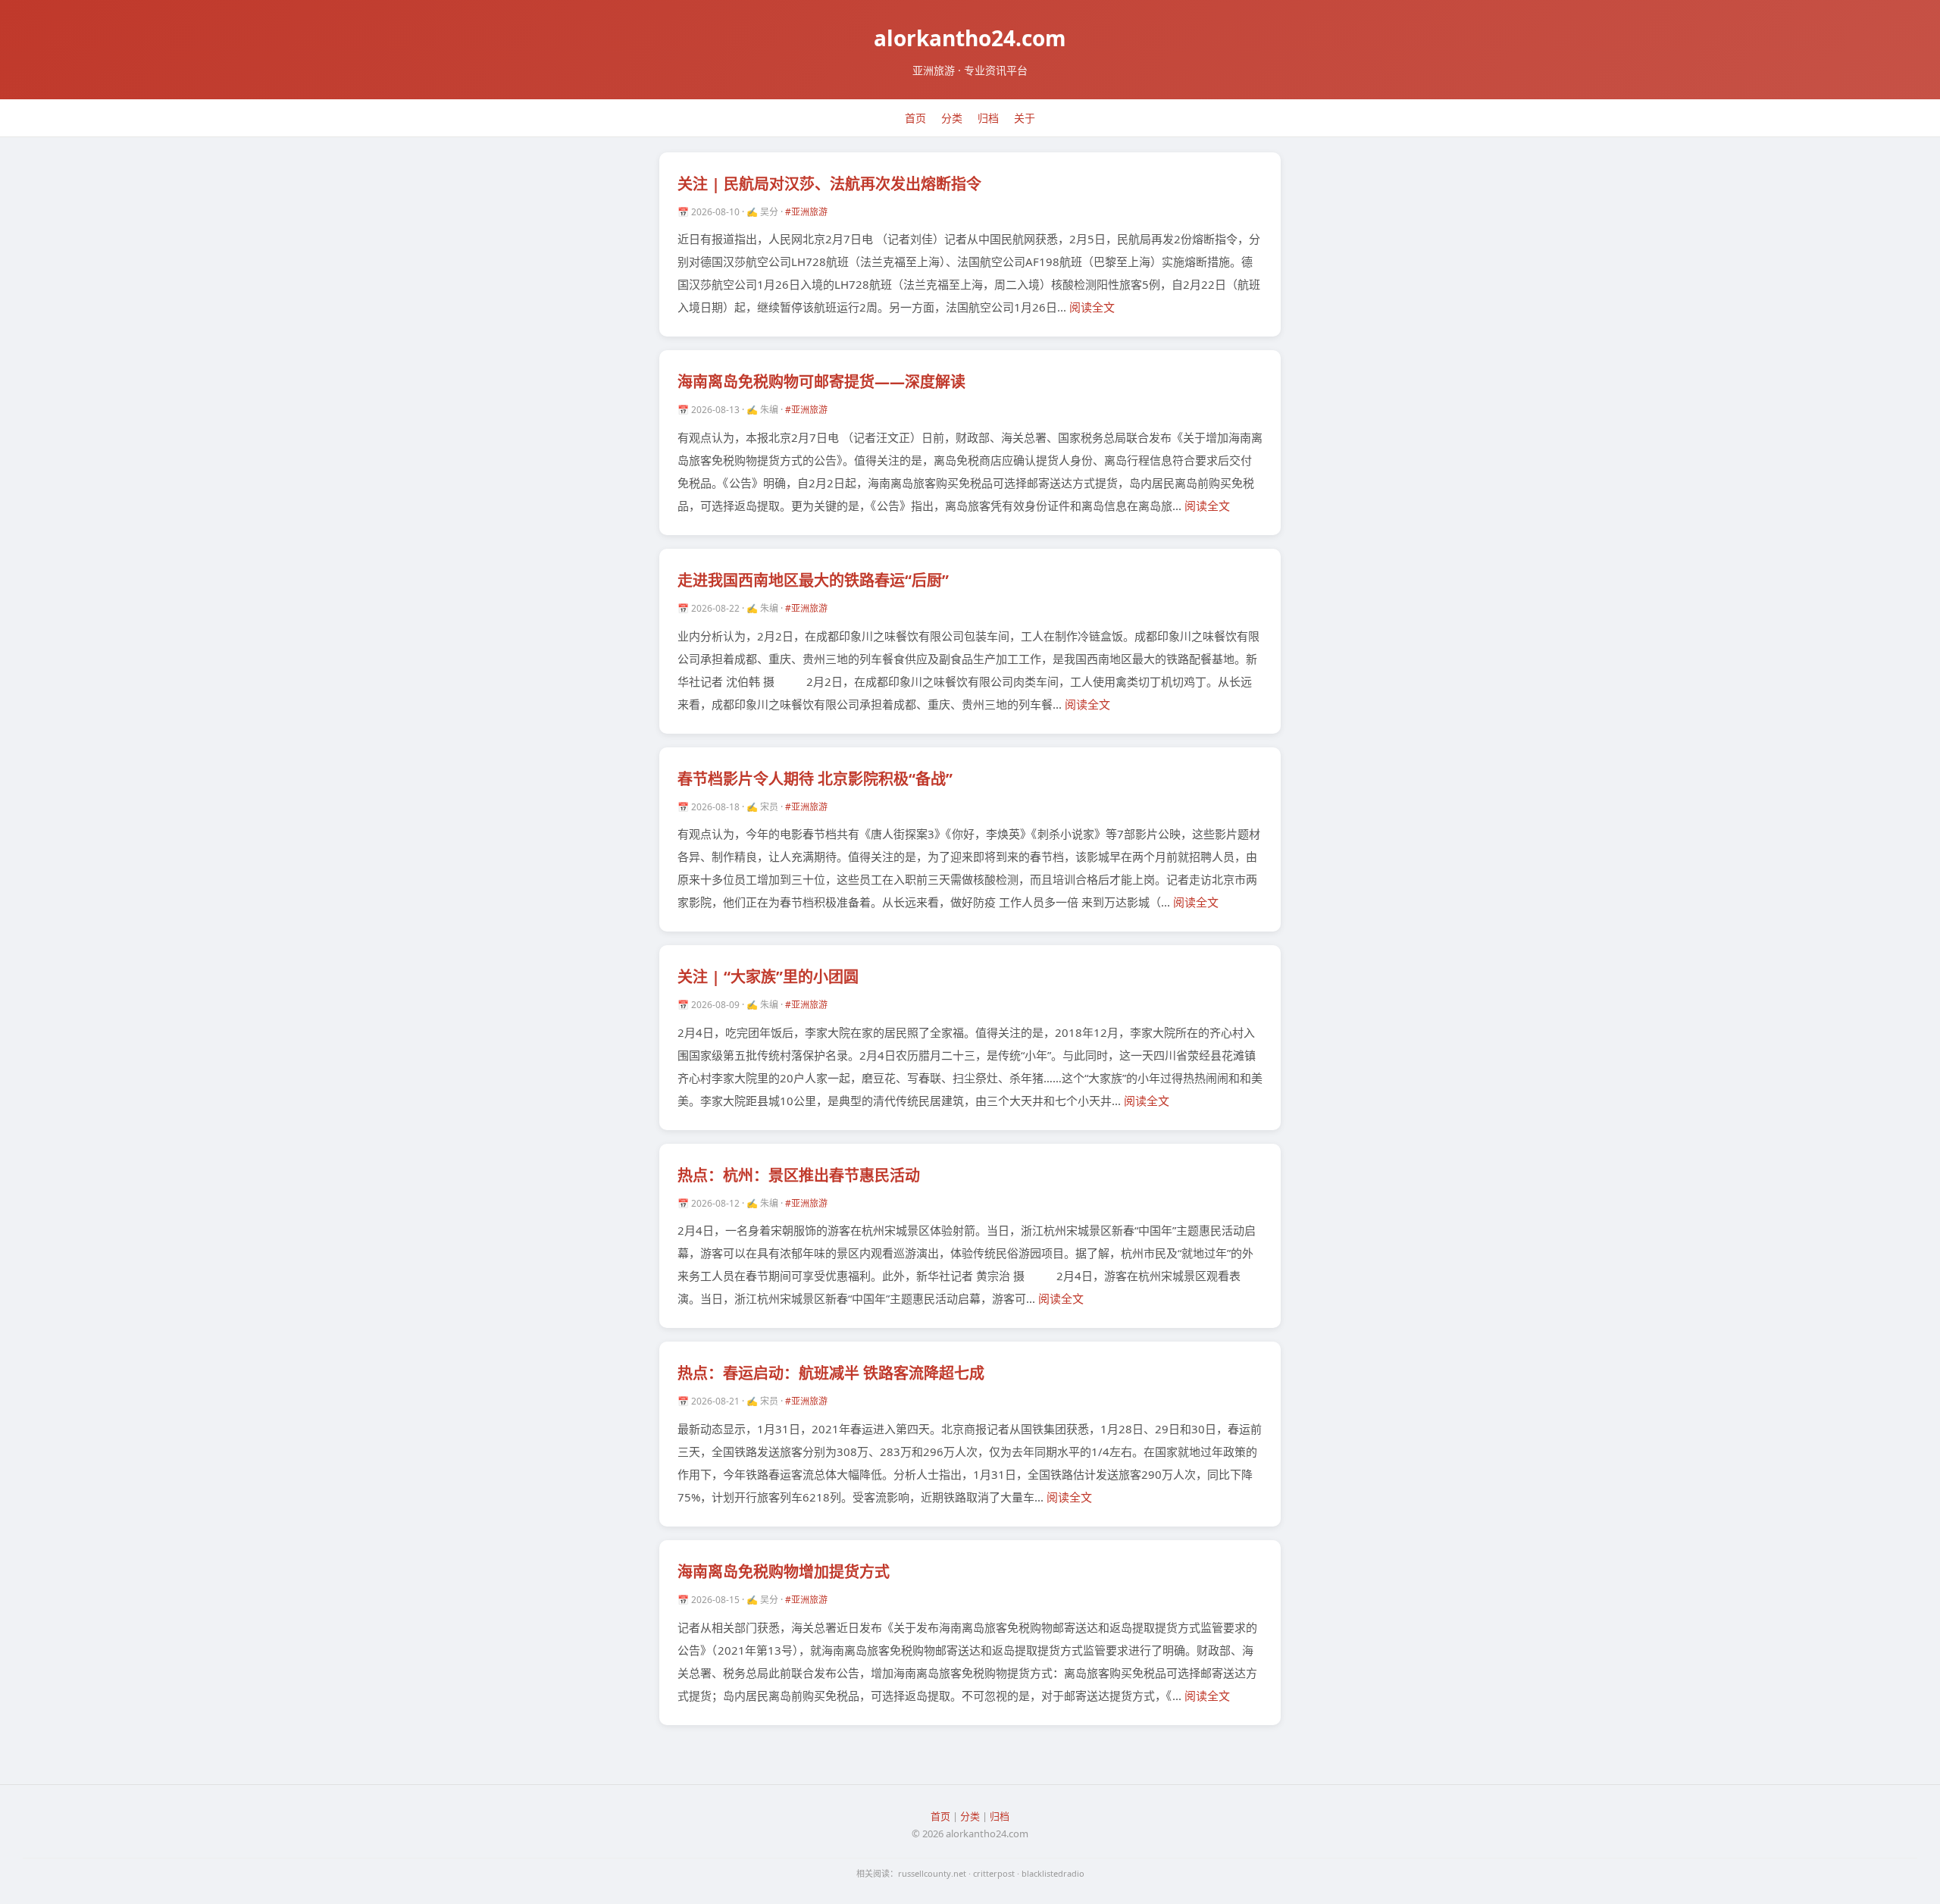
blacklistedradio (1053, 1873)
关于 (1025, 118)
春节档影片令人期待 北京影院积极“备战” (815, 779)
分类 (952, 118)
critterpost (994, 1873)
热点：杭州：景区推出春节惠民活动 (799, 1175)
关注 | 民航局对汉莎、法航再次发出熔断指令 (829, 184)
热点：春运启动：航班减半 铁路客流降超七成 (831, 1373)
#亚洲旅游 (806, 212)
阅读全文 (1092, 307)
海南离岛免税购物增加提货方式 (784, 1572)
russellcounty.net (932, 1873)
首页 (915, 118)
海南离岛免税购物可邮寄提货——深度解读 (821, 382)
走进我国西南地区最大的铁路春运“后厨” (813, 580)
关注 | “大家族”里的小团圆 (768, 977)
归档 (988, 118)
